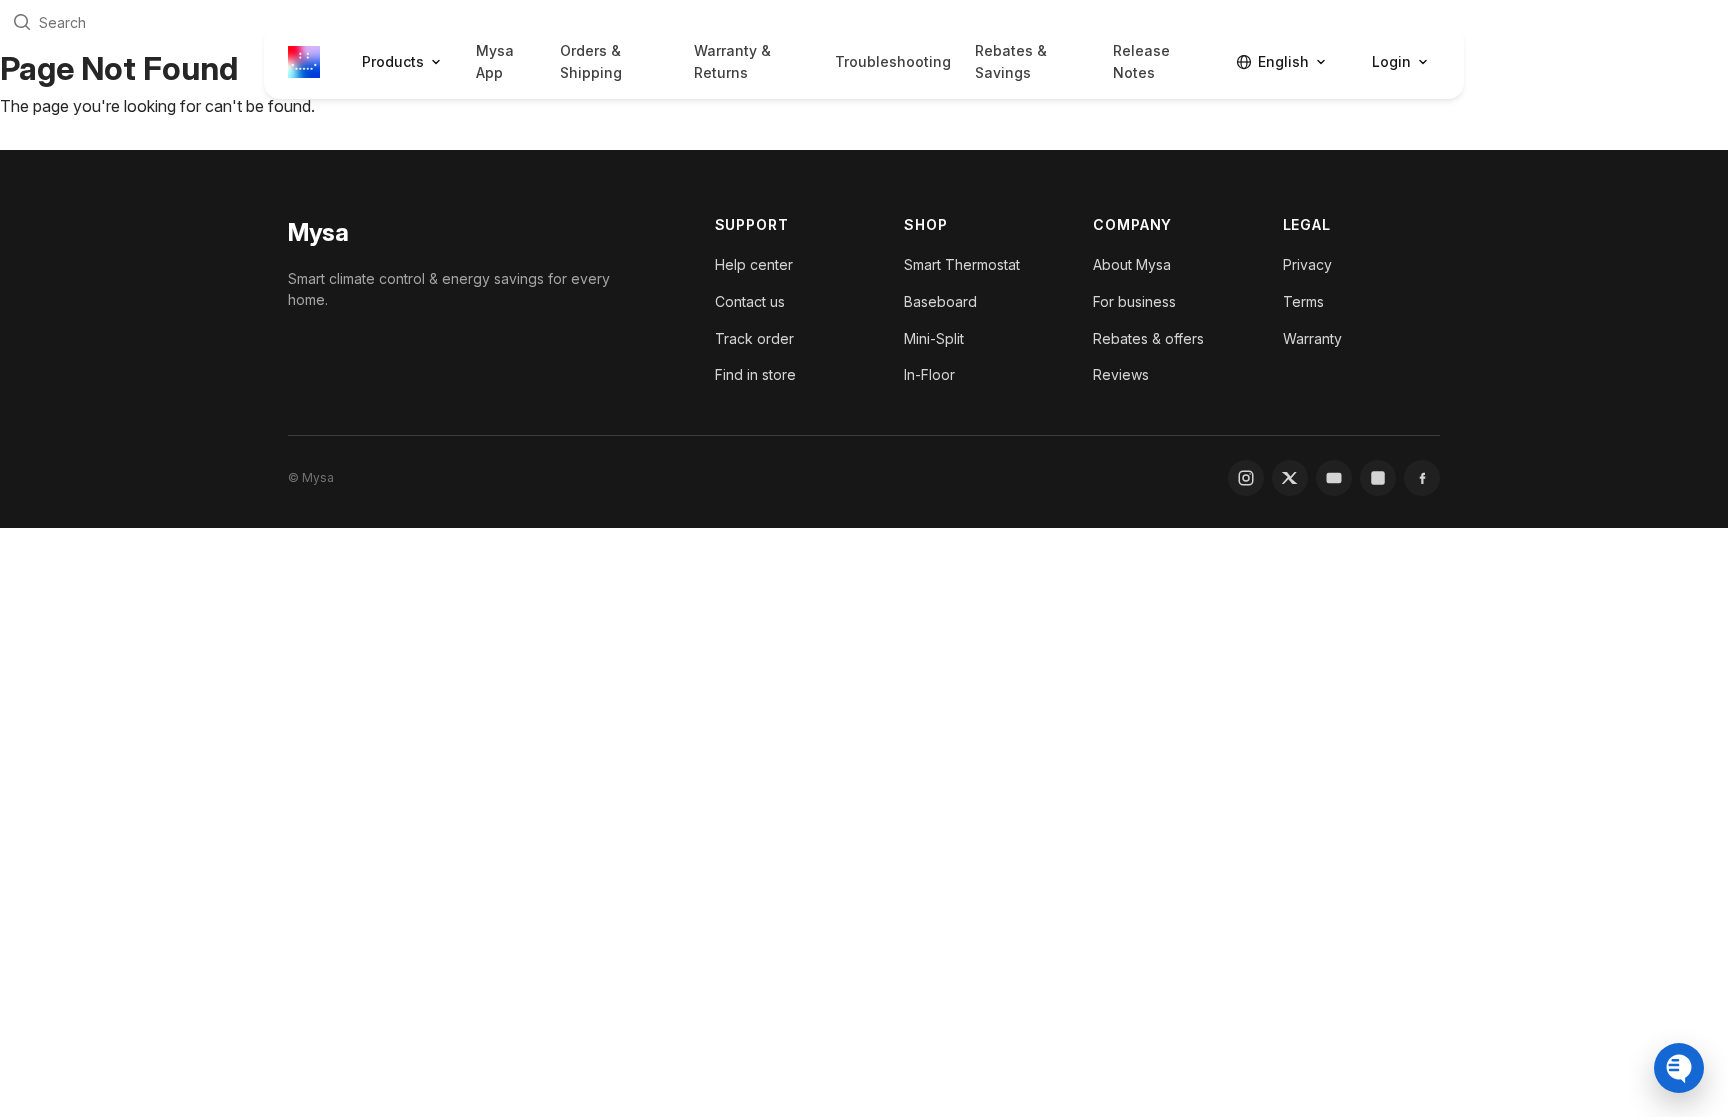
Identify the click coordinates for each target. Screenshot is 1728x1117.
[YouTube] (1334, 478)
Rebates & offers (1148, 338)
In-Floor (929, 374)
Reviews (1121, 374)
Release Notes (1141, 61)
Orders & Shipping (591, 61)
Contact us (750, 301)
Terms (1303, 301)
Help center (754, 264)
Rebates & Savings (1011, 61)
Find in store (755, 374)
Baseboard (940, 301)
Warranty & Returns (732, 61)
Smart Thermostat (962, 264)
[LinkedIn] (1378, 478)
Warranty (1312, 338)
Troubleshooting (893, 61)
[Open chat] (1679, 1068)
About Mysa (1132, 264)
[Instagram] (1246, 478)
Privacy (1307, 264)
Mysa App (495, 61)
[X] (1290, 478)
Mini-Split (934, 338)
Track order (754, 338)
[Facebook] (1422, 478)
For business (1134, 301)
